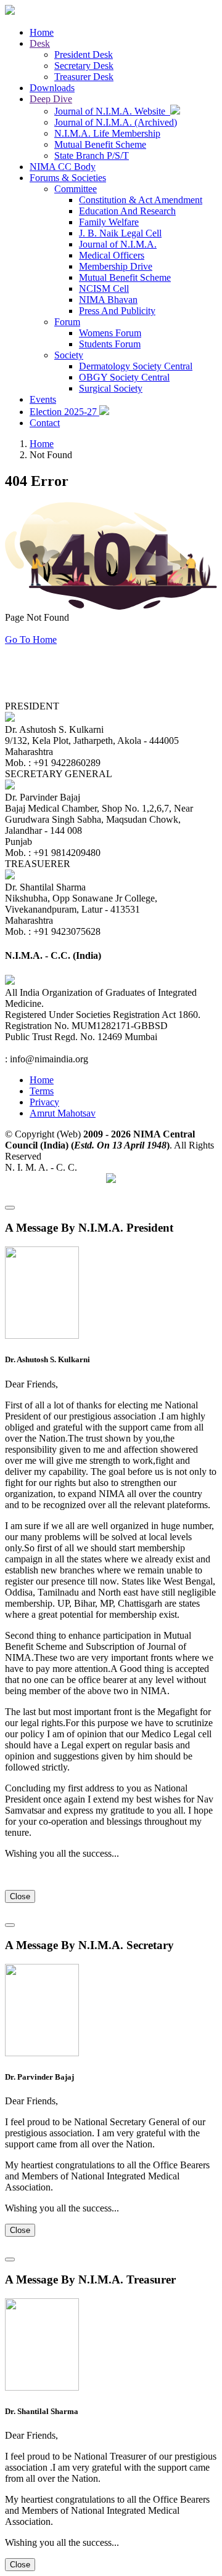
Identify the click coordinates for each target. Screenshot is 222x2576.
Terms (42, 1091)
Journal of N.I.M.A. (118, 244)
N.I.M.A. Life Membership (107, 133)
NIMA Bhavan (108, 300)
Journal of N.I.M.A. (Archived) (116, 122)
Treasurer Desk (84, 77)
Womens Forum (110, 333)
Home (42, 32)
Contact (45, 423)
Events (43, 399)
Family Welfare (109, 222)
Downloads (52, 88)
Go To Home (31, 640)
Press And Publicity (117, 311)
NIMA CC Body (63, 167)
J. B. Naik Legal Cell (120, 233)
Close (20, 1896)
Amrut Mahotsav (63, 1113)
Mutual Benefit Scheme (100, 144)
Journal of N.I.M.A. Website (112, 111)
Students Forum (110, 344)
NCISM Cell (104, 289)
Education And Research (127, 211)
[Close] (10, 1208)
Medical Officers (112, 255)
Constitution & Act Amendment (141, 200)
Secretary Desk (84, 66)
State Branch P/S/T (92, 155)
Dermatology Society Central (136, 366)
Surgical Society (111, 388)
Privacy (44, 1102)
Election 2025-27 (64, 412)
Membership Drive (116, 266)
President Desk (84, 55)
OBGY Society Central (124, 377)
